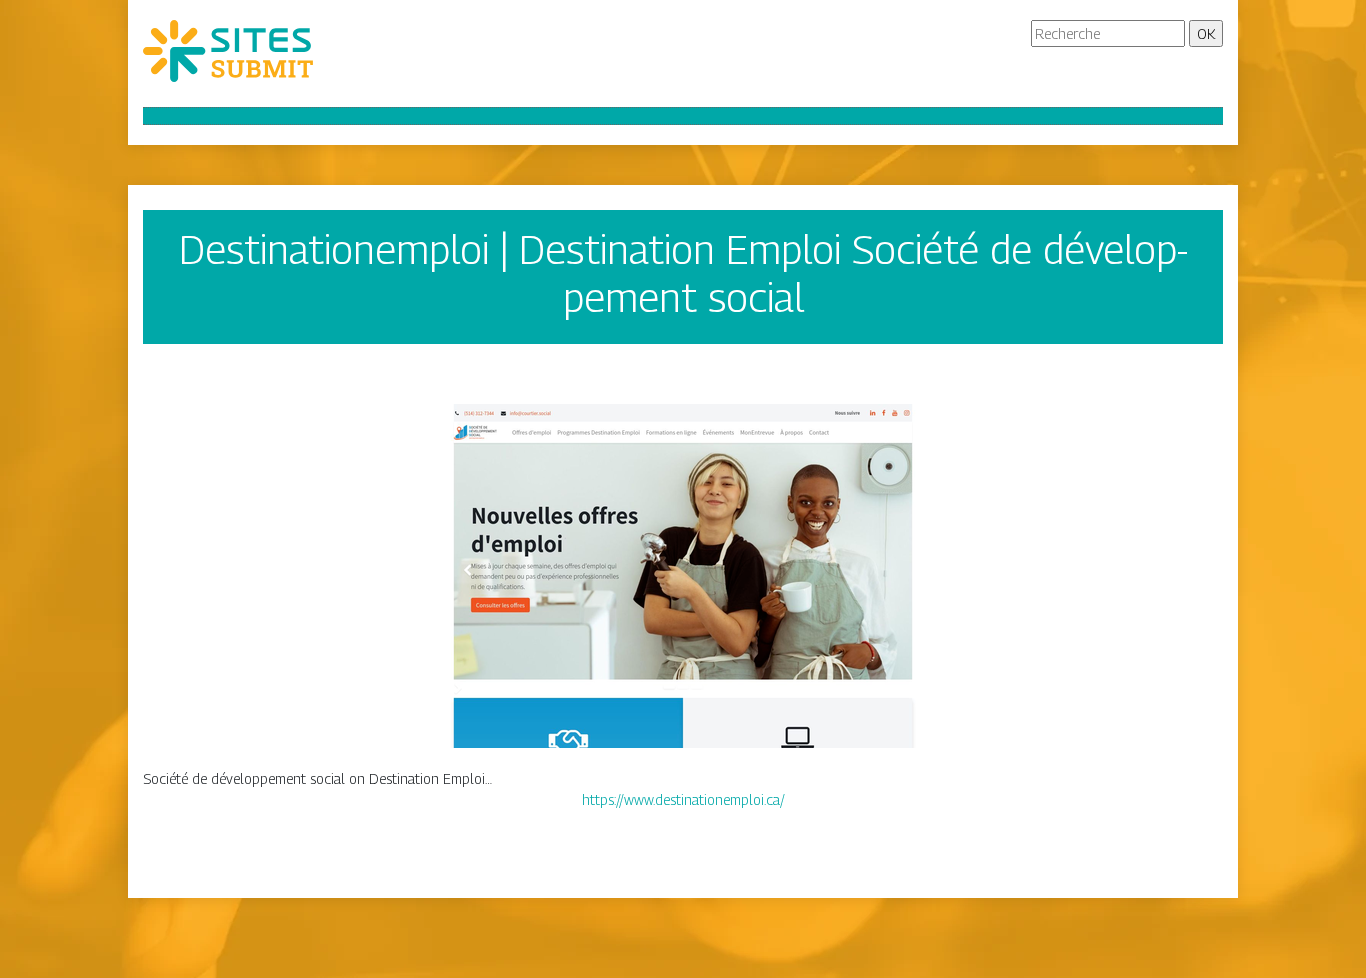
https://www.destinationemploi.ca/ (683, 799)
